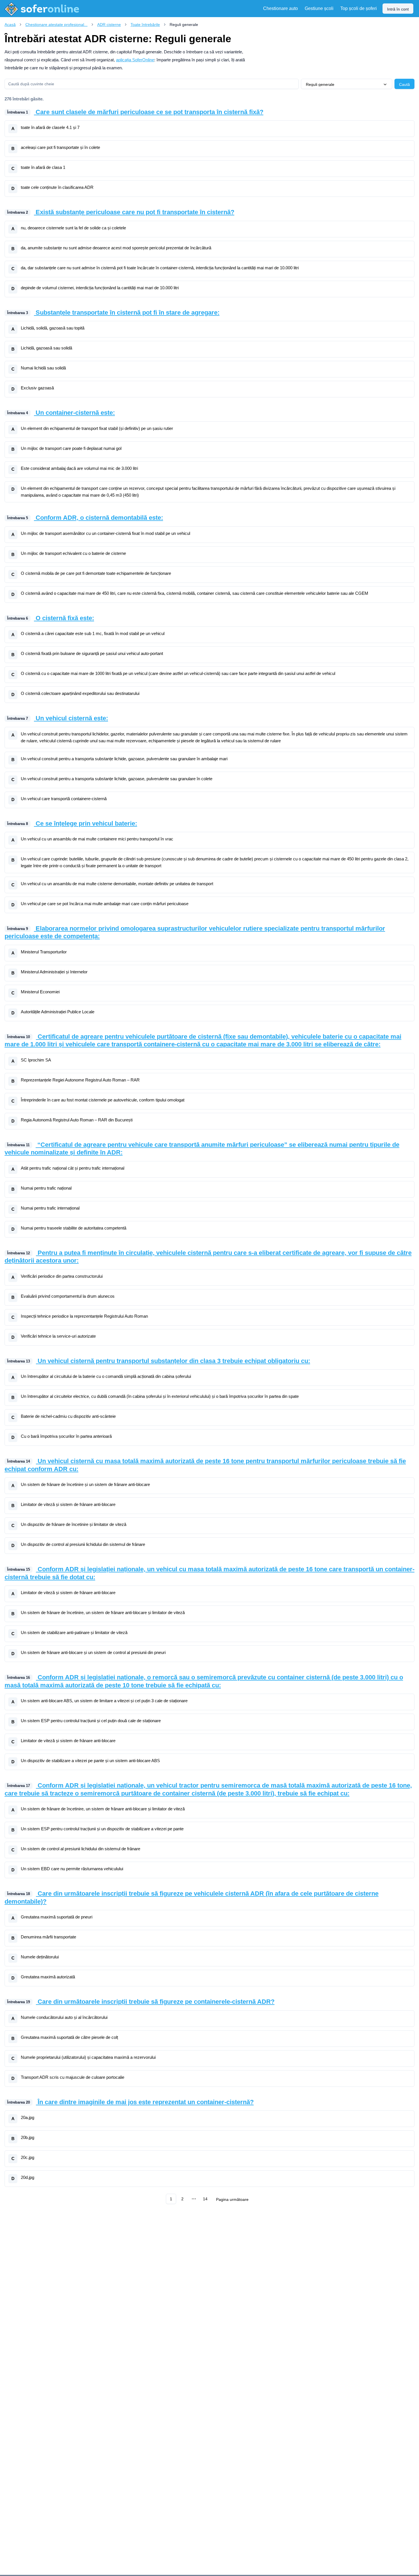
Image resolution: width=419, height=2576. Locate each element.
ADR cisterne (109, 25)
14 (205, 2199)
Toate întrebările (145, 25)
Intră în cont (398, 9)
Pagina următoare (232, 2199)
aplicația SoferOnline (135, 60)
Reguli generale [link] (184, 25)
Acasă (10, 25)
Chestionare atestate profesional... (56, 25)
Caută (404, 84)
